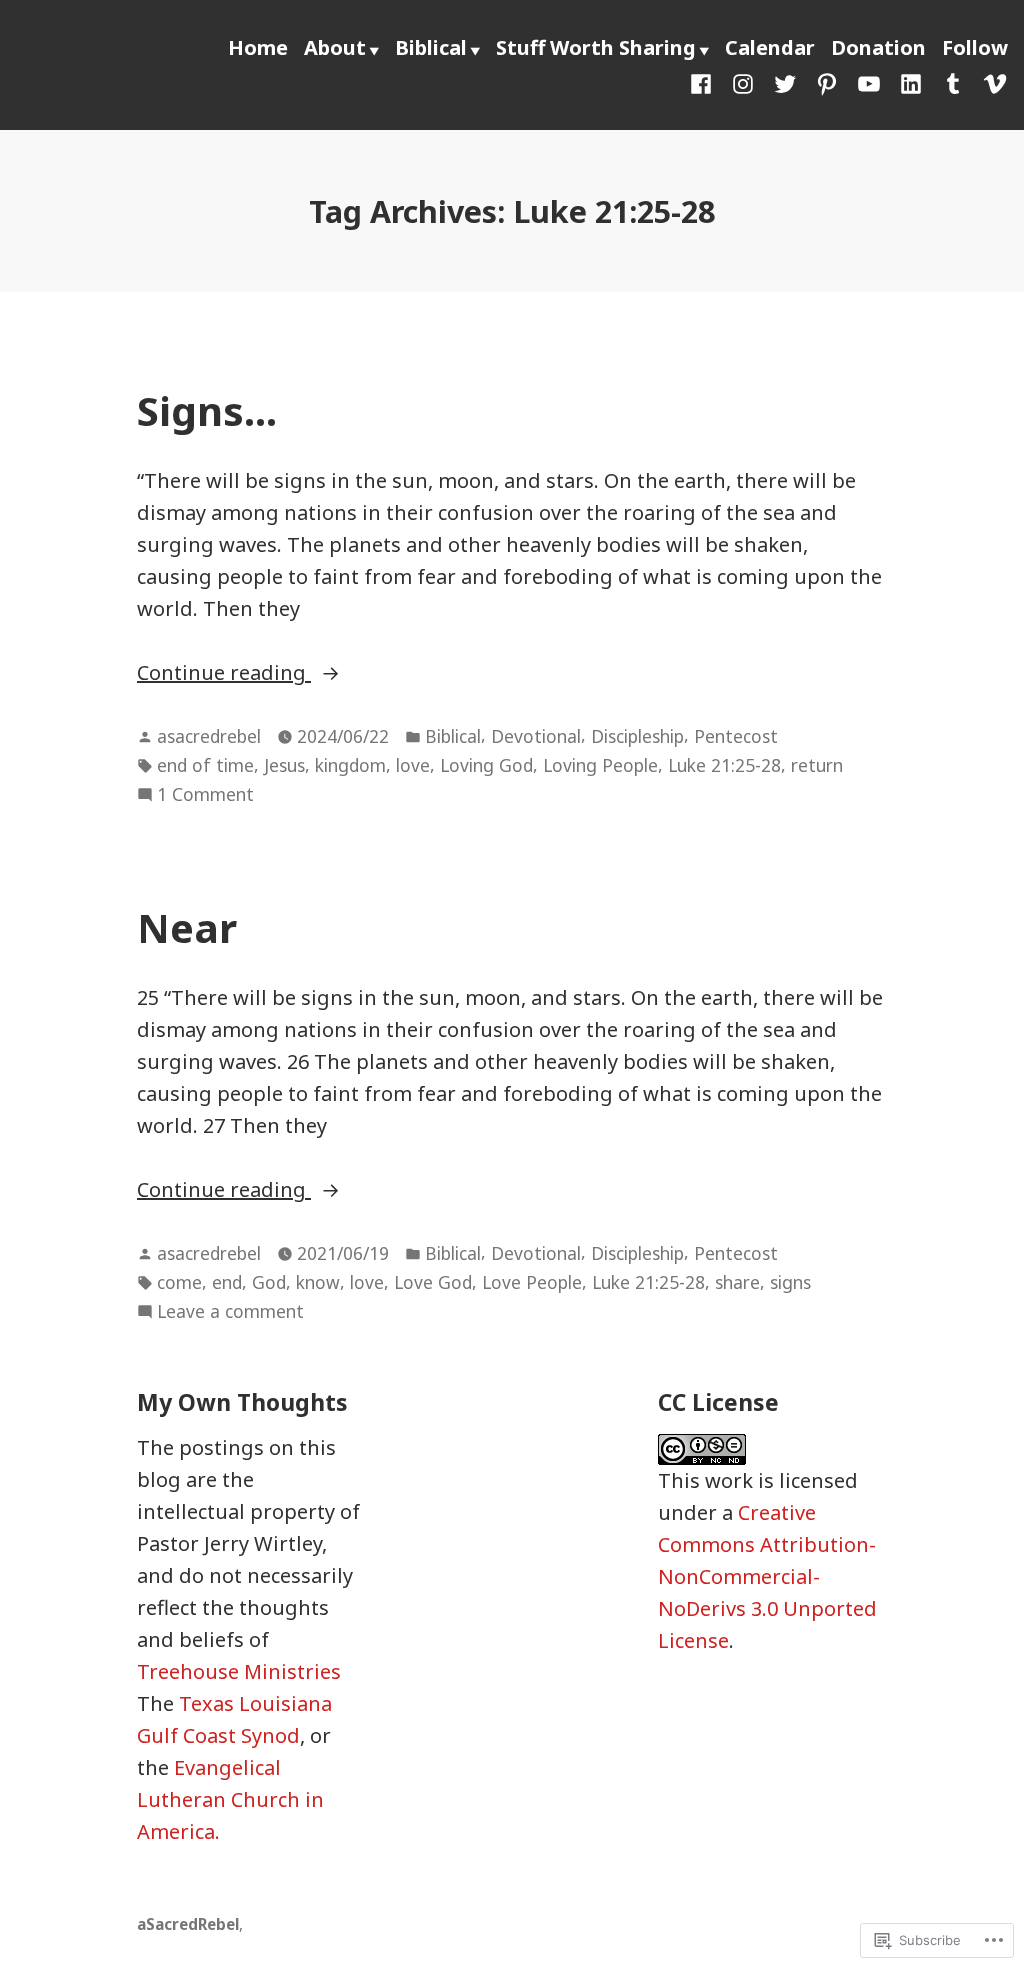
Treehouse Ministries (239, 1671)
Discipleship (637, 736)
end (227, 1282)
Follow (975, 47)
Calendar (770, 47)
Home (258, 47)
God (269, 1282)
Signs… (207, 410)
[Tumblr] (953, 82)
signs (790, 1282)
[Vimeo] (991, 82)
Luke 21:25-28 (724, 765)
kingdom (350, 765)
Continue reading (224, 672)
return (817, 765)
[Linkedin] (911, 82)
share (737, 1282)
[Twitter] (785, 82)
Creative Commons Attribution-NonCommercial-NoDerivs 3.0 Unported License (767, 1576)
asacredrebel (209, 736)
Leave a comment (230, 1312)
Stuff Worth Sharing (596, 47)
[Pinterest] (827, 82)
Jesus (284, 765)
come (179, 1282)
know (318, 1282)
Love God (433, 1282)
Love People (532, 1282)
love (413, 765)
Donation (878, 47)
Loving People (600, 765)
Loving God (486, 765)
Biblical (431, 47)
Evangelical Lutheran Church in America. (230, 1799)
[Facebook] (705, 82)
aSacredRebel (188, 1924)
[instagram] (743, 82)
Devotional (536, 736)
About (335, 47)
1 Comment (205, 795)
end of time (205, 765)
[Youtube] (869, 82)
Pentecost (736, 736)
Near (187, 927)
